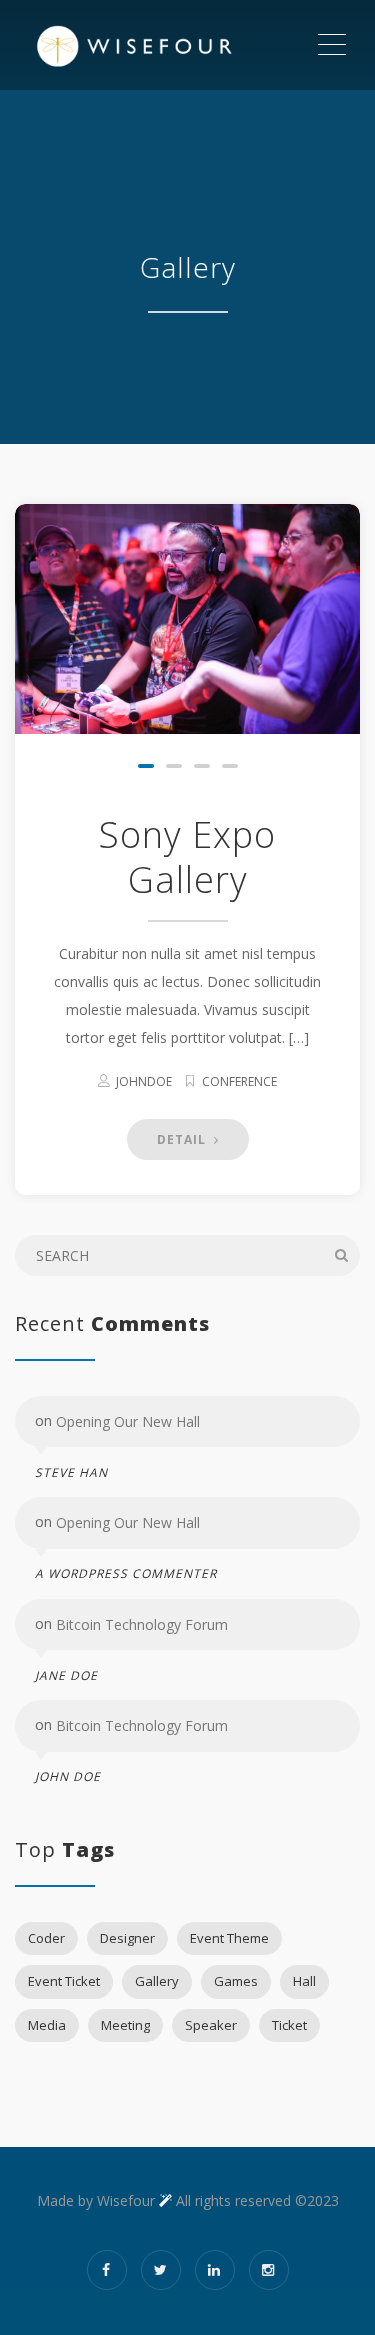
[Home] (165, 45)
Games (236, 1981)
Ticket (289, 2025)
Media (47, 2025)
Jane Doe (66, 1675)
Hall (304, 1981)
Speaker (211, 2025)
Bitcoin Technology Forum (142, 1624)
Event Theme (229, 1938)
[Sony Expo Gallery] (187, 619)
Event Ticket (64, 1981)
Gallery (157, 1981)
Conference (239, 1081)
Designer (127, 1938)
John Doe (68, 1776)
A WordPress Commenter (126, 1573)
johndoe (144, 1081)
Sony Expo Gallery (187, 857)
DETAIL (183, 1139)
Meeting (125, 2025)
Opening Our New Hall (128, 1421)
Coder (46, 1938)
